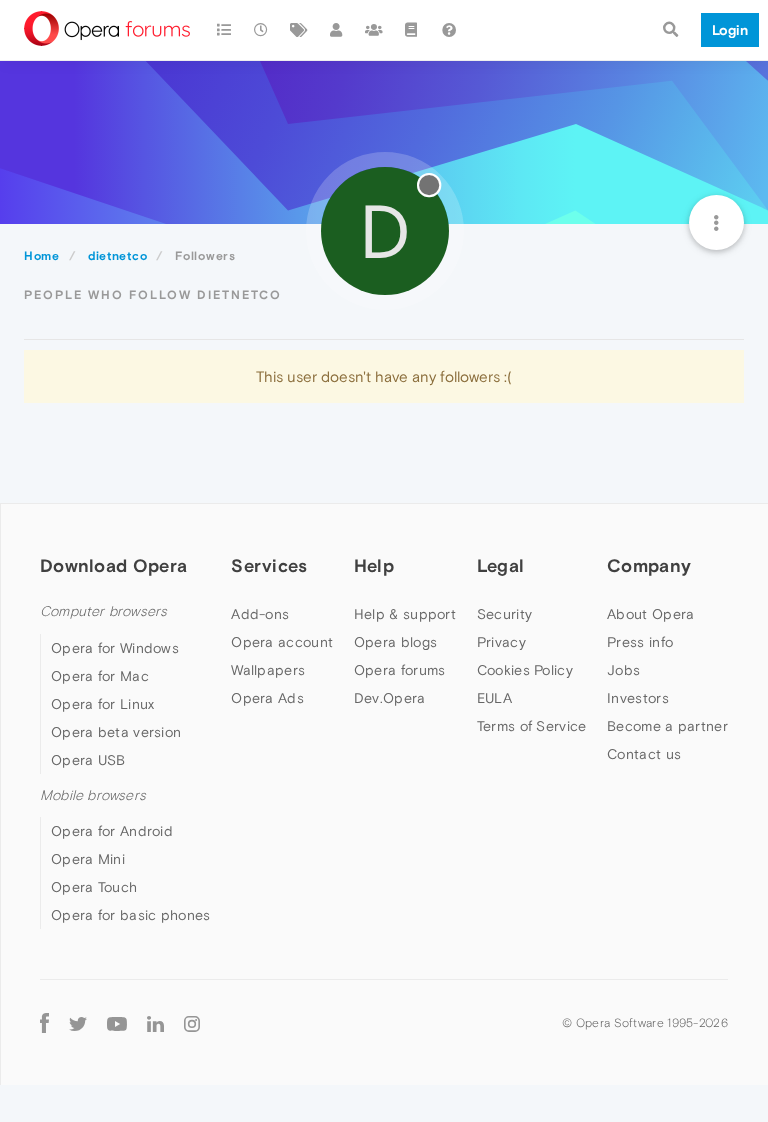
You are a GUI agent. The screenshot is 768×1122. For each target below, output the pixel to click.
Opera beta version (116, 732)
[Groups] (374, 30)
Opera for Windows (115, 648)
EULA (494, 698)
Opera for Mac (100, 676)
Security (504, 614)
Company (649, 565)
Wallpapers (268, 670)
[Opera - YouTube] (117, 1022)
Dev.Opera (390, 698)
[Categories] (224, 30)
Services (269, 565)
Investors (638, 698)
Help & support (405, 614)
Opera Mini (88, 859)
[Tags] (299, 30)
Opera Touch (94, 887)
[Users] (337, 30)
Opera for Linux (103, 704)
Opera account (282, 642)
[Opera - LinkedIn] (155, 1022)
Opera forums (400, 670)
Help (374, 565)
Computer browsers (103, 611)
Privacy (501, 642)
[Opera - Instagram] (192, 1022)
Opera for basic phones (131, 915)
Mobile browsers (93, 795)
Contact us (644, 754)
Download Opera (113, 565)
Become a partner (667, 726)
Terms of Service (532, 726)
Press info (640, 642)
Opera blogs (395, 642)
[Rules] (412, 30)
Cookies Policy (525, 670)
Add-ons (260, 614)
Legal (501, 565)
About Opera (650, 614)
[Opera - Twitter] (78, 1022)
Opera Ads (267, 698)
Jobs (623, 670)
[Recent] (262, 30)
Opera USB (88, 760)
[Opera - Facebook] (44, 1022)
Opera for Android (112, 831)
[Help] (449, 30)
